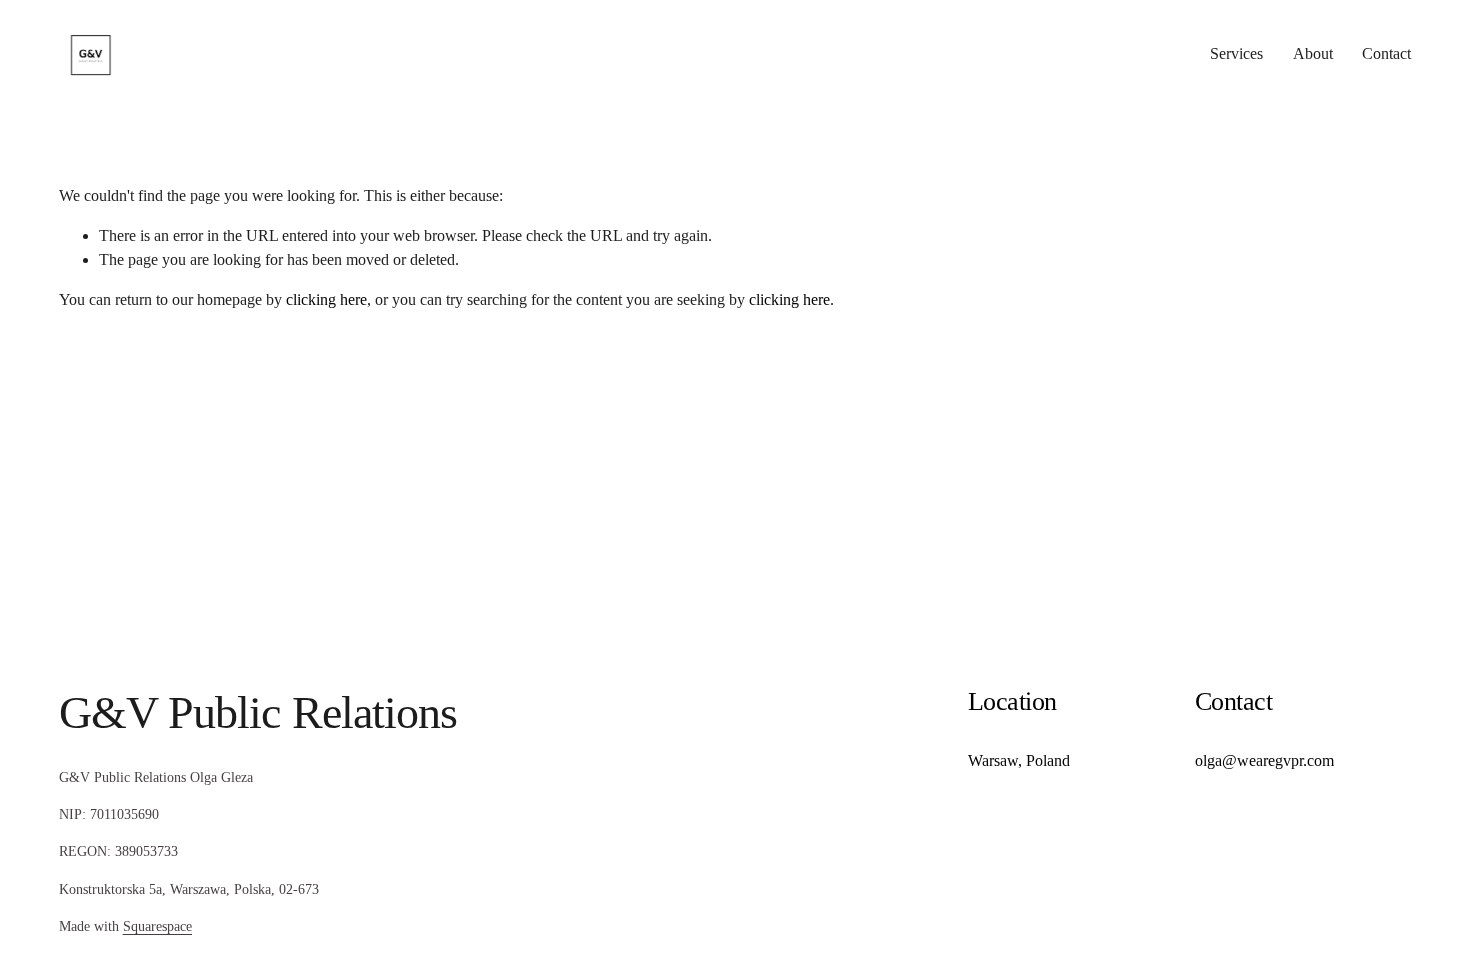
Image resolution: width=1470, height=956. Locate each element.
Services (1236, 53)
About (1313, 53)
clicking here (326, 299)
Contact (1386, 53)
